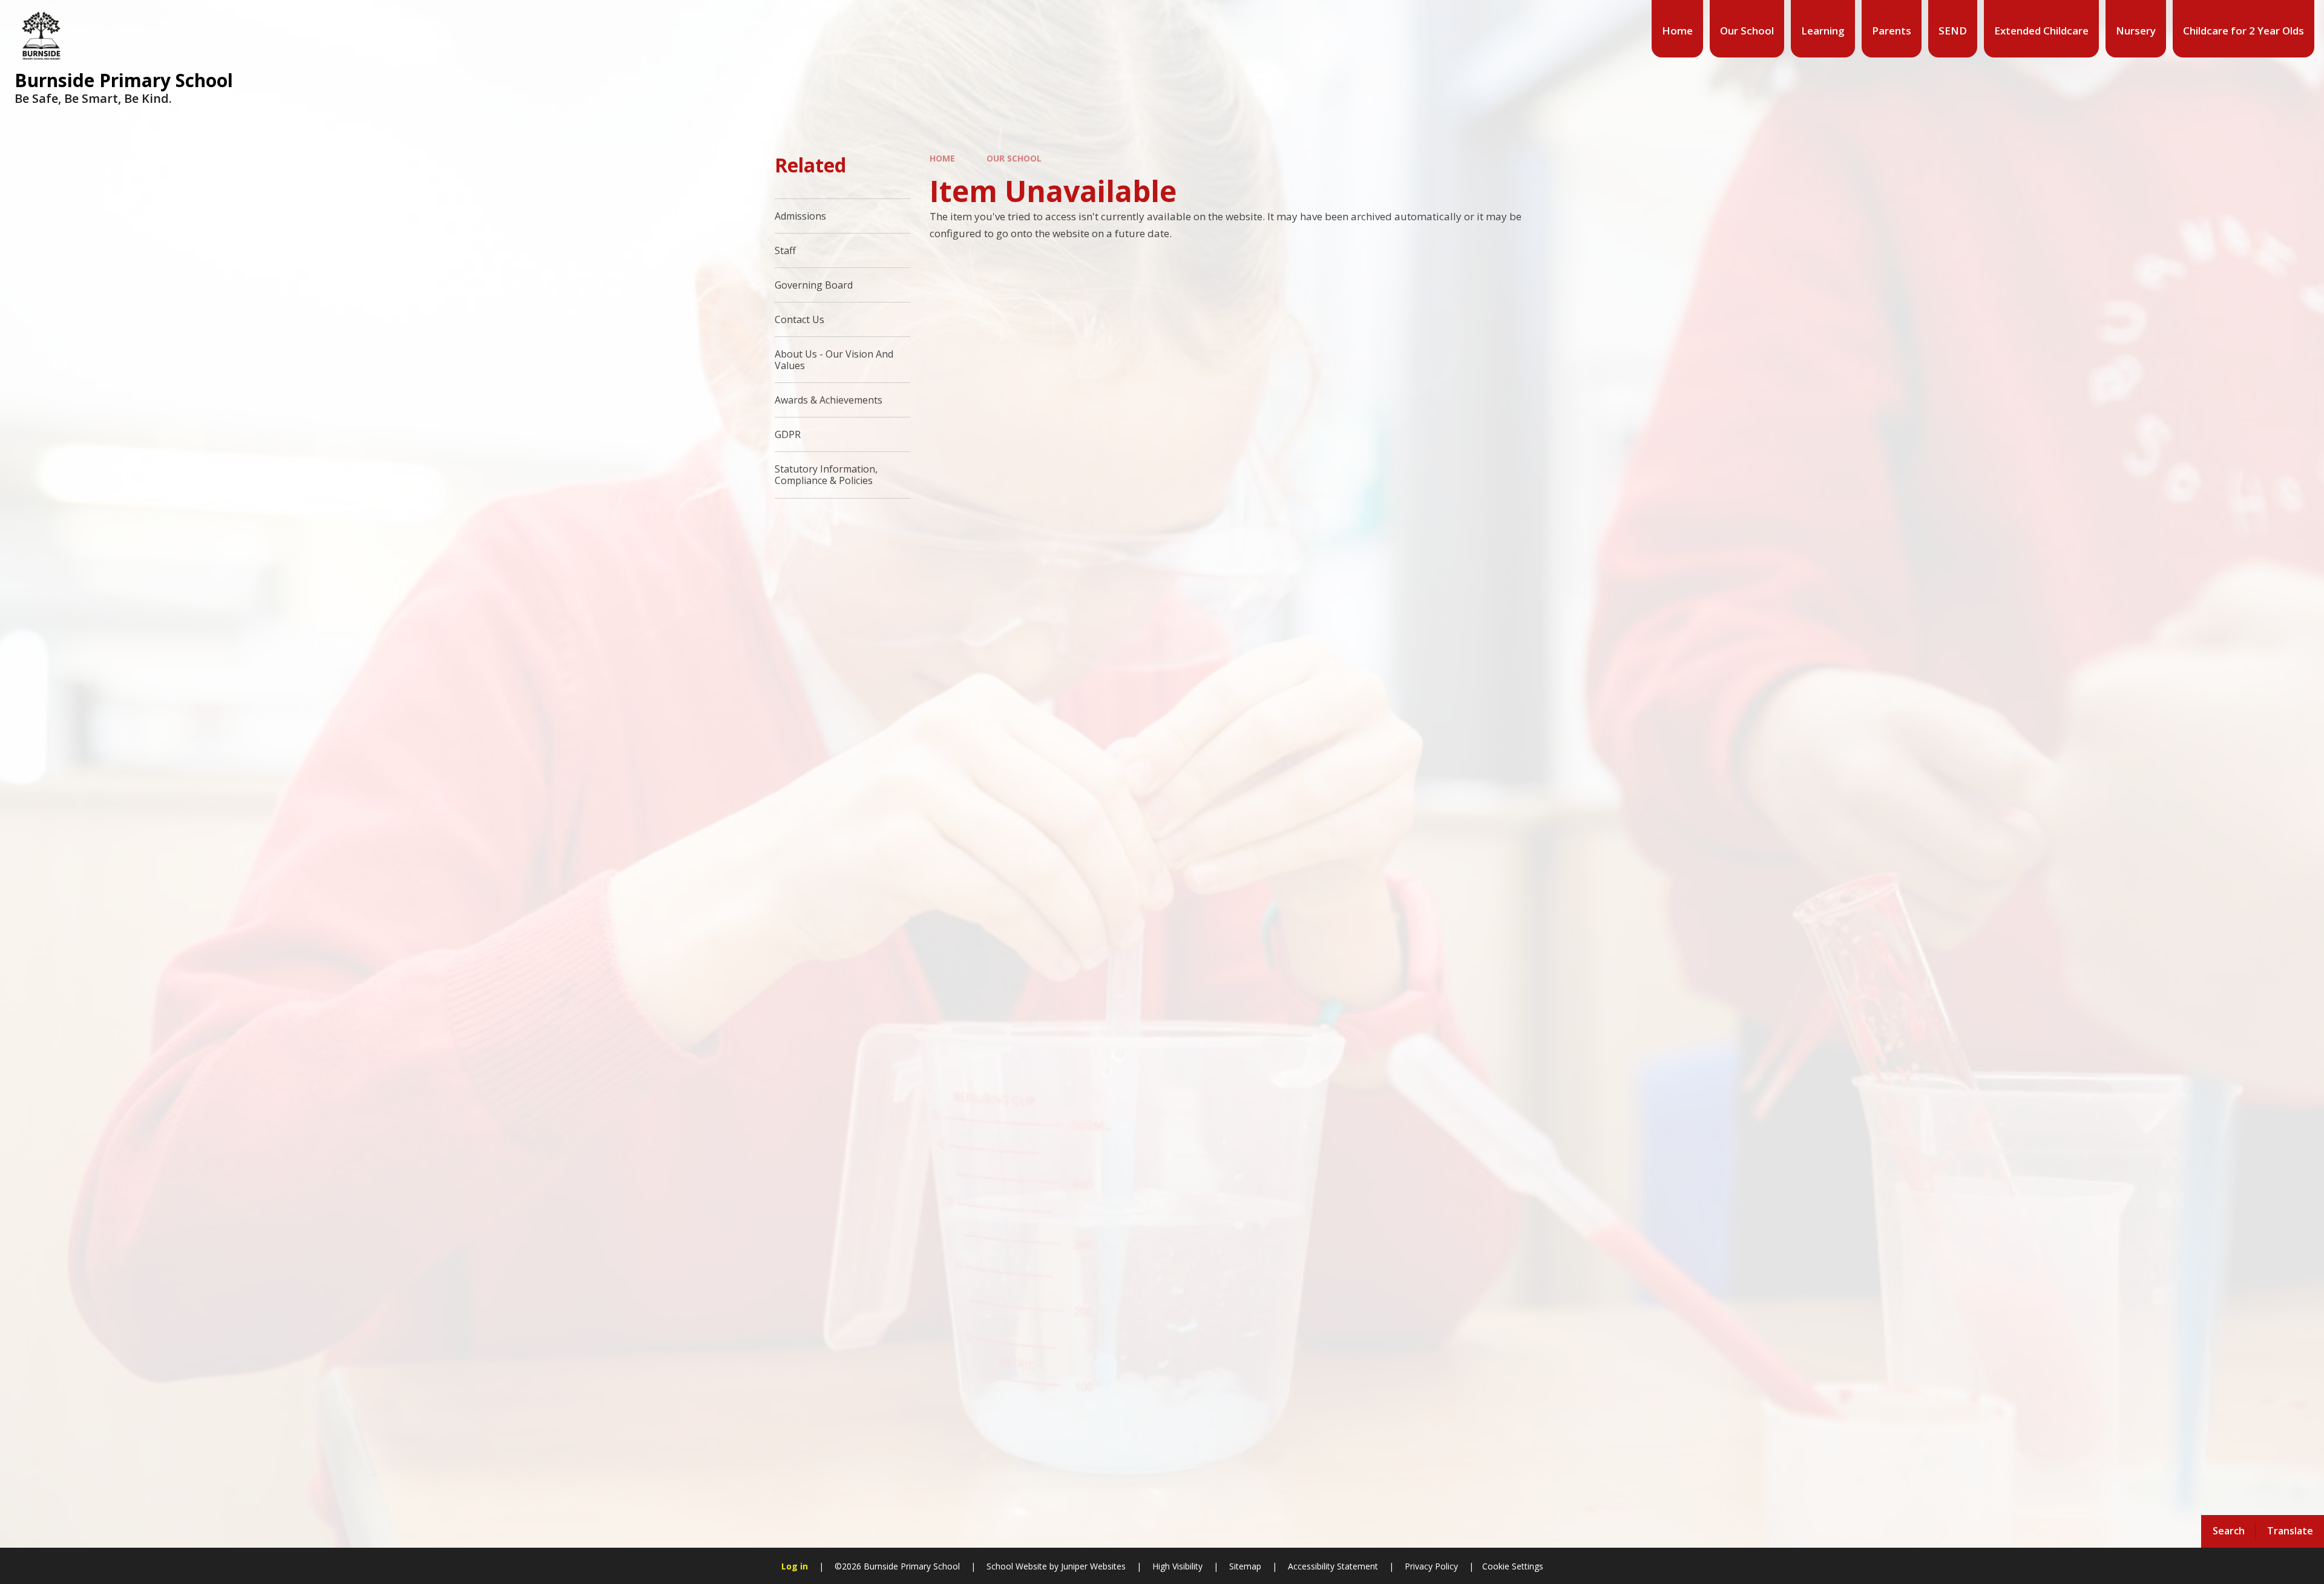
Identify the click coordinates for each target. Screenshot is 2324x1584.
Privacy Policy (1431, 1566)
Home (942, 158)
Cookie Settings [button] (1513, 1566)
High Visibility (1177, 1566)
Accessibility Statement (1333, 1566)
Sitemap (1245, 1566)
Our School (1014, 158)
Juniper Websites (1092, 1566)
